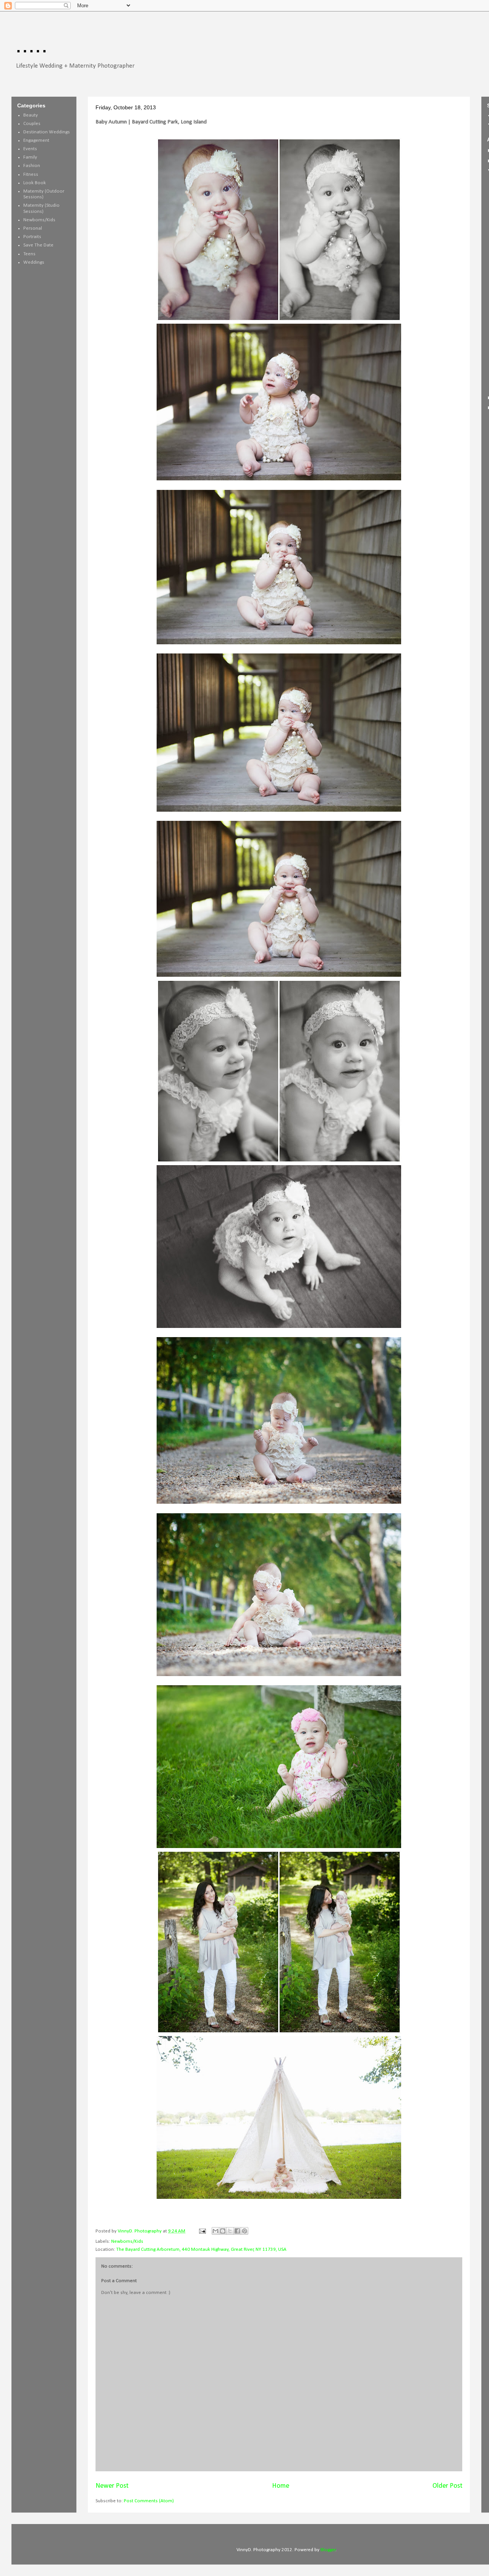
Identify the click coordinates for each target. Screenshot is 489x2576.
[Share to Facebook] (237, 2231)
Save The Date (38, 245)
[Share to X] (230, 2231)
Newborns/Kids (127, 2241)
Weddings (34, 262)
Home (281, 2486)
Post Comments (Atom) (149, 2501)
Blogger (328, 2550)
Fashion (32, 166)
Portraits (32, 237)
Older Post (447, 2486)
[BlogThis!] (223, 2231)
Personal (33, 228)
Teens (29, 254)
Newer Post (112, 2486)
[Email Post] (202, 2231)
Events (30, 149)
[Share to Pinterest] (244, 2231)
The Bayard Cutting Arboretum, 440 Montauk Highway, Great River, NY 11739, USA (201, 2249)
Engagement (36, 140)
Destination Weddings (47, 132)
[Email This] (215, 2231)
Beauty (31, 115)
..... (32, 45)
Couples (32, 124)
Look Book (35, 183)
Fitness (31, 174)
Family (30, 157)
